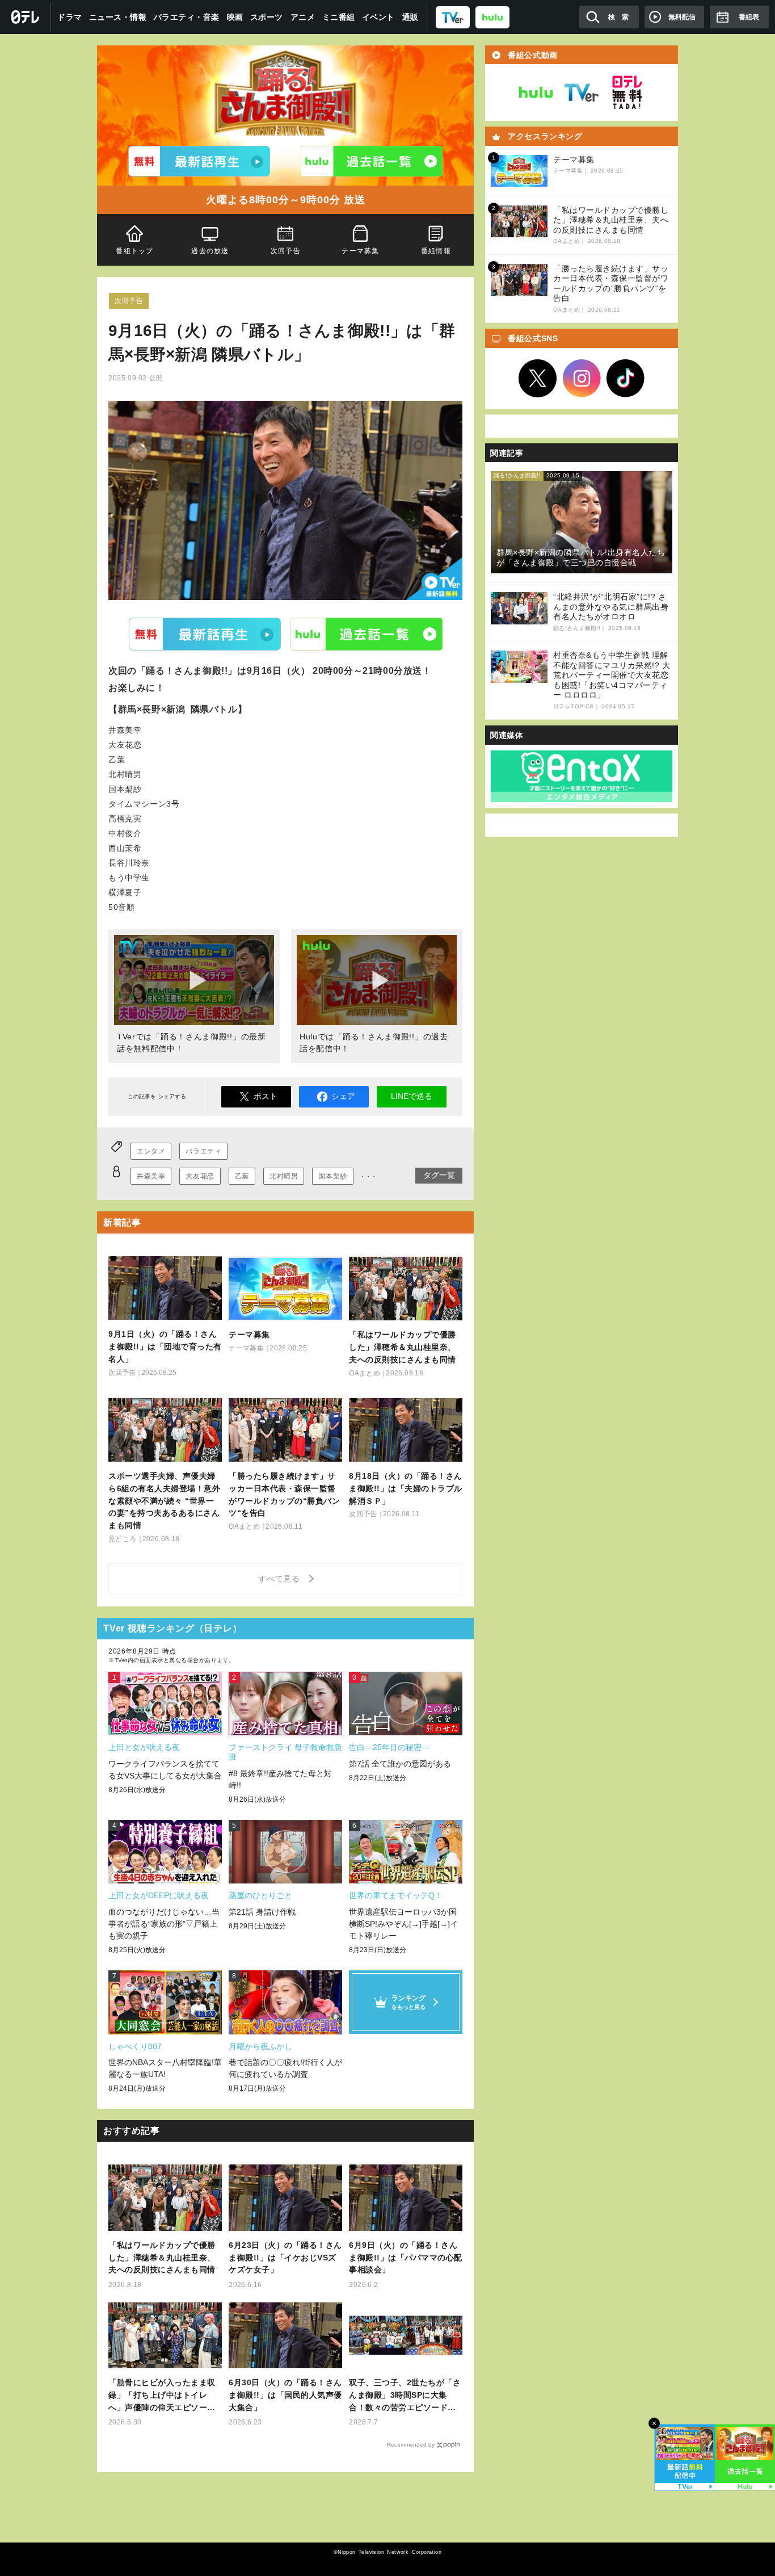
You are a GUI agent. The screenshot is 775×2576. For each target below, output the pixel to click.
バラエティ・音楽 (187, 17)
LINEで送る (412, 1096)
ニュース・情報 (118, 17)
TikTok (626, 379)
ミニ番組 (339, 17)
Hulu (367, 634)
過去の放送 (210, 251)
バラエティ (203, 1151)
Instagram (582, 379)
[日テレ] (26, 17)
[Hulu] (372, 161)
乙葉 (242, 1176)
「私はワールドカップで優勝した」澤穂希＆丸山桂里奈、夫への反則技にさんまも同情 (162, 2258)
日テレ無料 (627, 93)
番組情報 (436, 251)
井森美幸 (151, 1176)
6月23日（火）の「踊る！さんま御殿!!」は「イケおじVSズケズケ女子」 (285, 2258)
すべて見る (281, 1579)
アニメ (303, 17)
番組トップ (134, 251)
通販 (410, 17)
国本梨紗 (332, 1176)
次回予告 (286, 251)
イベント (378, 17)
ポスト (266, 1096)
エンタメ (151, 1151)
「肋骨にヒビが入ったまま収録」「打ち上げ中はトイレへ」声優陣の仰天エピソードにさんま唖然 (162, 2396)
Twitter (538, 379)
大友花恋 (200, 1176)
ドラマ (70, 17)
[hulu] (492, 17)
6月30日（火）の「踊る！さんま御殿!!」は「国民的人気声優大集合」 (285, 2395)
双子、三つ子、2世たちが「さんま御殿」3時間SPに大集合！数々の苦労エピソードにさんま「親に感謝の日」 (405, 2396)
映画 (235, 17)
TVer (205, 634)
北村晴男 (284, 1176)
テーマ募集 (361, 251)
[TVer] (453, 17)
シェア (343, 1096)
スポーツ (267, 17)
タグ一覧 (439, 1175)
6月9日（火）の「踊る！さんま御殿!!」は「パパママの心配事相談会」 (406, 2258)
